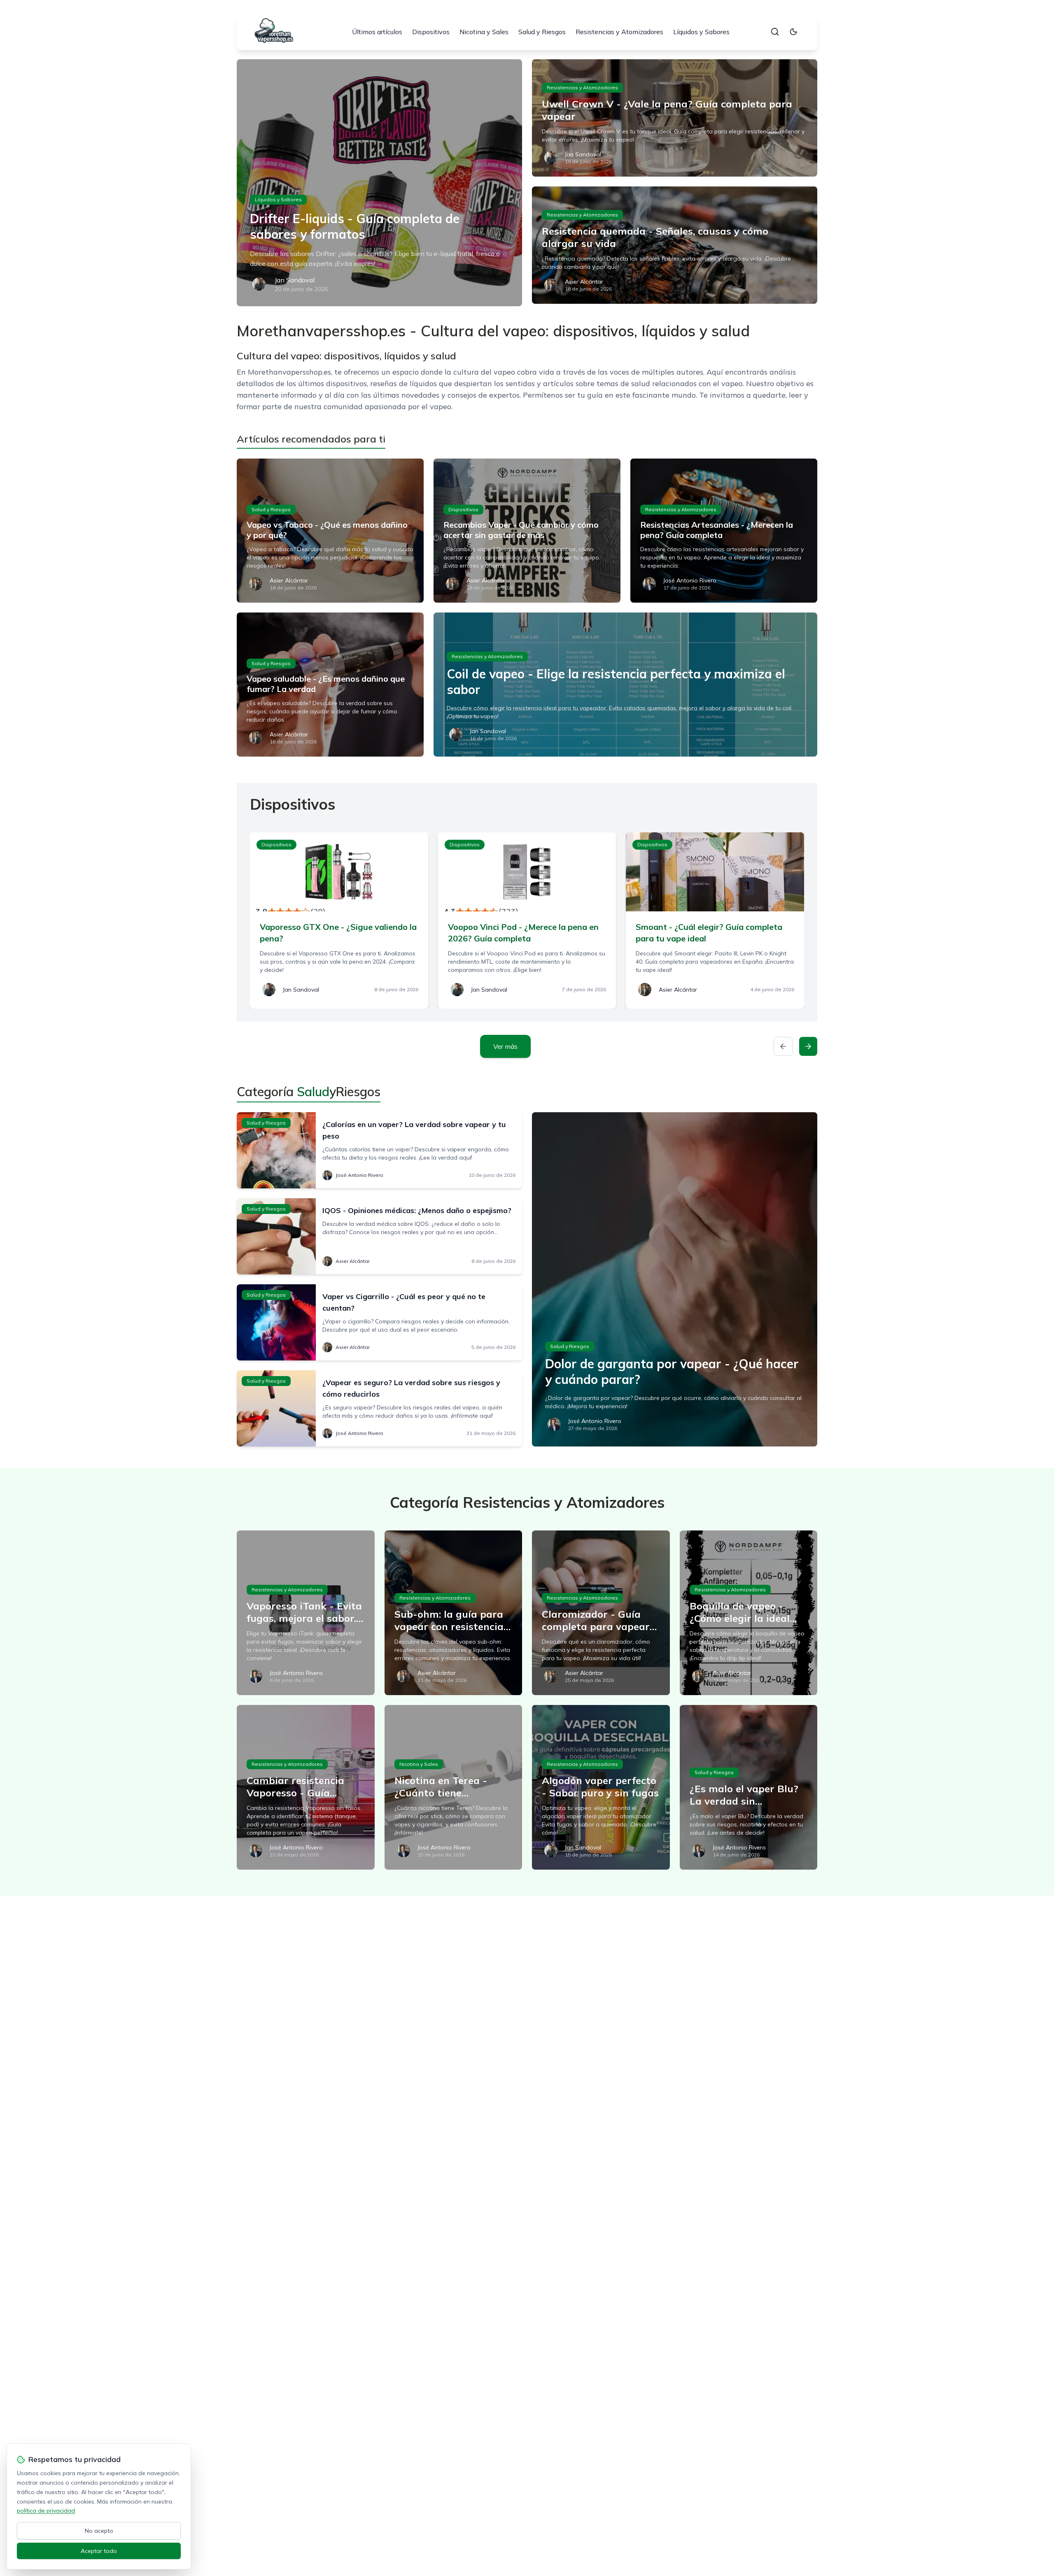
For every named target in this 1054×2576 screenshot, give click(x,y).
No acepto (99, 2531)
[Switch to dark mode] (793, 32)
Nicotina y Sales (484, 32)
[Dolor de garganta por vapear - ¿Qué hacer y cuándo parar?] (675, 1279)
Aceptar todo (99, 2551)
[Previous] (783, 1046)
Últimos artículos (377, 32)
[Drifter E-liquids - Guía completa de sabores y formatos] (379, 183)
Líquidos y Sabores (701, 32)
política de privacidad (46, 2511)
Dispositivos (431, 32)
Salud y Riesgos (542, 32)
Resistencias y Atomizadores (619, 32)
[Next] (808, 1046)
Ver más (505, 1046)
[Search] (775, 32)
